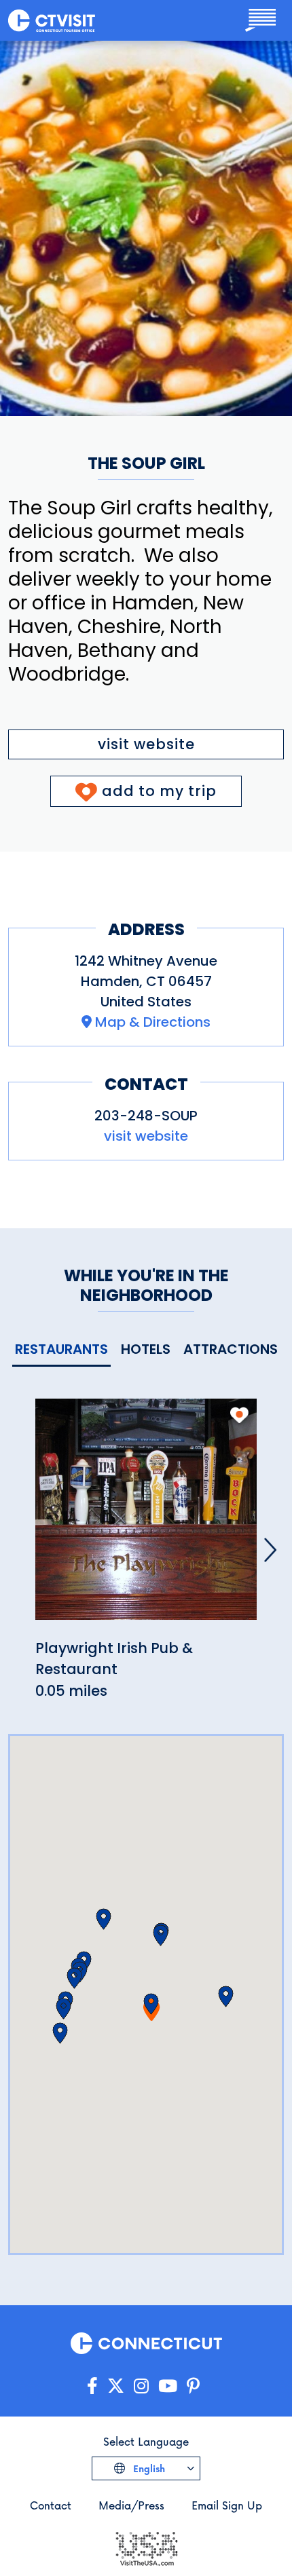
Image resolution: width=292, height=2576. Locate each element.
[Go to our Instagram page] (141, 2386)
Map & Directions (153, 1022)
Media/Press (131, 2505)
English (148, 2468)
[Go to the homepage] (52, 20)
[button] (151, 2004)
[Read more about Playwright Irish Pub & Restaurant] (146, 1516)
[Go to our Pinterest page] (193, 2386)
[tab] (61, 1350)
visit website (146, 744)
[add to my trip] (239, 1415)
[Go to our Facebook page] (92, 2386)
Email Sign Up (227, 2505)
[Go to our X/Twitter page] (116, 2386)
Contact (51, 2505)
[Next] (270, 1550)
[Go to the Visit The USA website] (146, 2547)
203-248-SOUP (146, 1116)
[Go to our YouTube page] (168, 2386)
